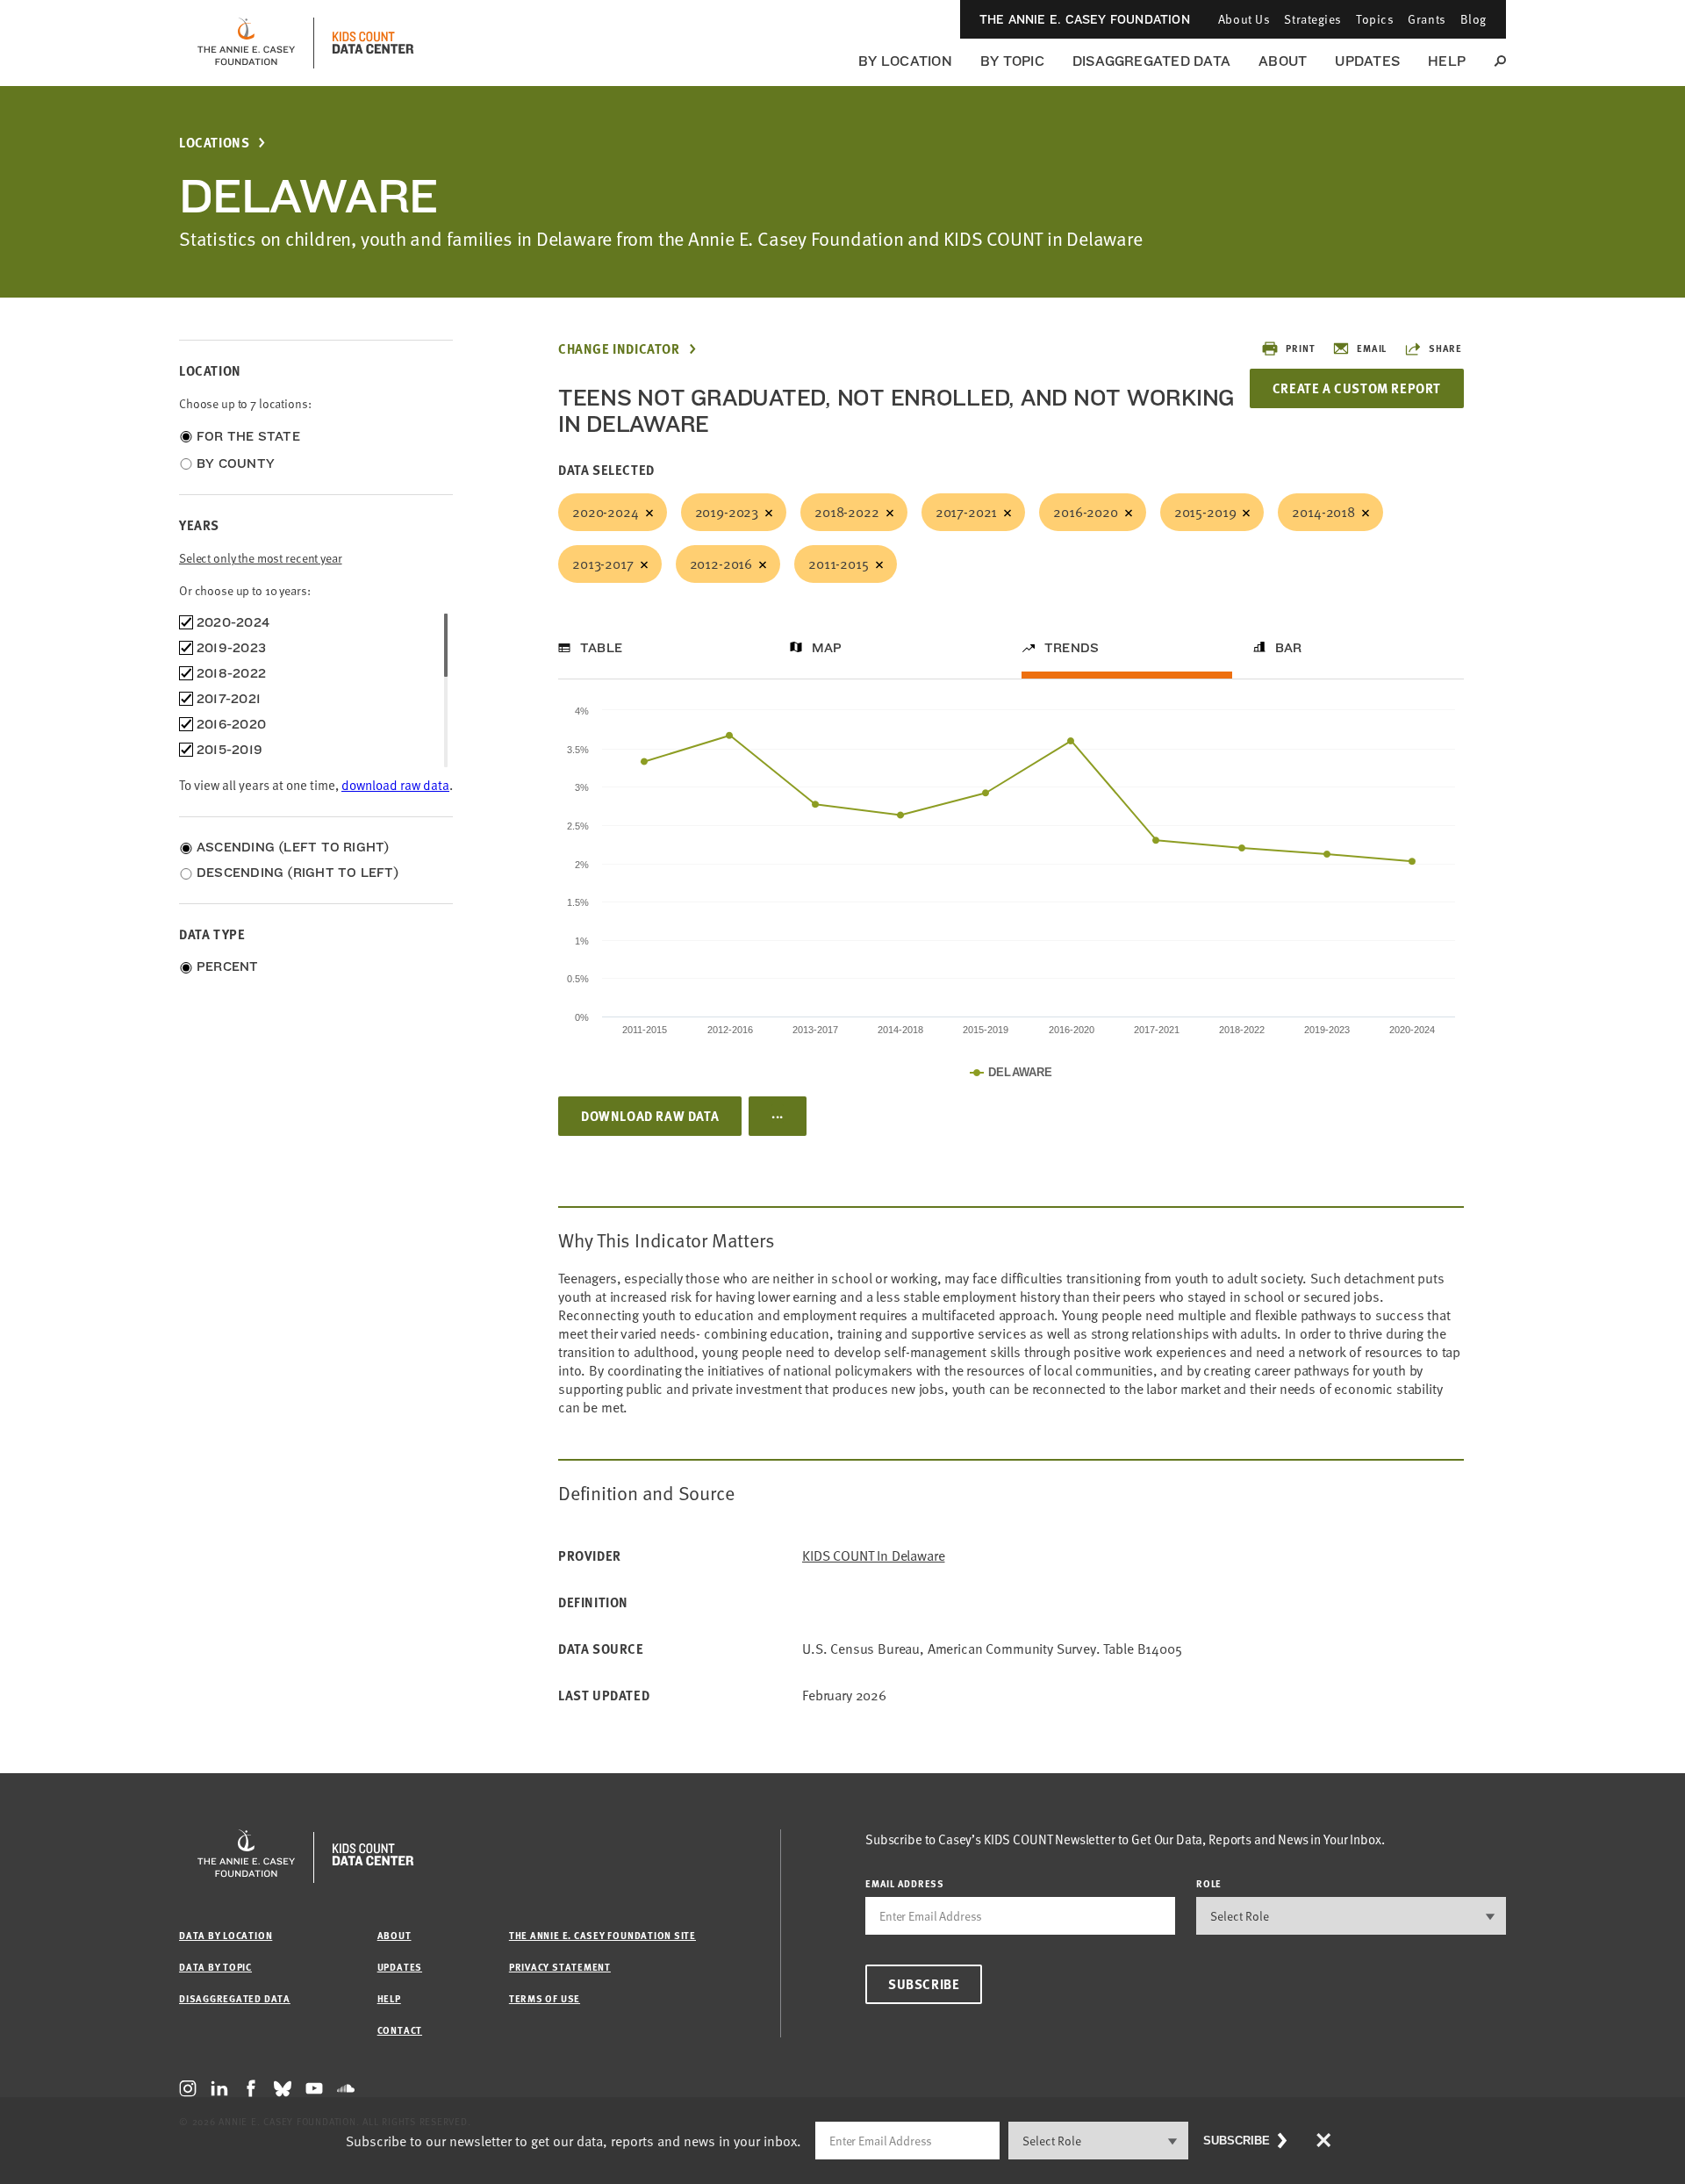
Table (601, 648)
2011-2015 (839, 564)
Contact (400, 2030)
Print (1300, 348)
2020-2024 (606, 512)
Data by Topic (215, 1967)
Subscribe (924, 1984)
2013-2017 (603, 564)
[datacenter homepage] (373, 43)
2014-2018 (1323, 512)
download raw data (395, 785)
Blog (1473, 19)
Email (1372, 348)
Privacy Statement (560, 1967)
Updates (1367, 61)
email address (905, 1883)
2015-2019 (1205, 512)
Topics (1375, 19)
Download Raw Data (650, 1116)
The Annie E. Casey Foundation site (602, 1935)
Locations (214, 143)
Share (1445, 348)
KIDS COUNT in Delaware (873, 1556)
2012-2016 (721, 564)
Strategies (1313, 19)
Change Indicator (619, 349)
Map (827, 648)
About (1283, 61)
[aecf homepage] (246, 43)
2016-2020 (1086, 512)
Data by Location (226, 1935)
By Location (905, 61)
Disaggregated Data (1151, 61)
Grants (1427, 19)
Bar (1289, 648)
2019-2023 (727, 512)
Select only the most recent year (261, 558)
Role (1209, 1883)
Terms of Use (545, 1998)
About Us (1244, 19)
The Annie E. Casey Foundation (1085, 19)
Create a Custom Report (1357, 388)
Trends (1072, 648)
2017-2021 (967, 512)
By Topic (1012, 61)
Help (1447, 61)
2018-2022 (847, 512)
